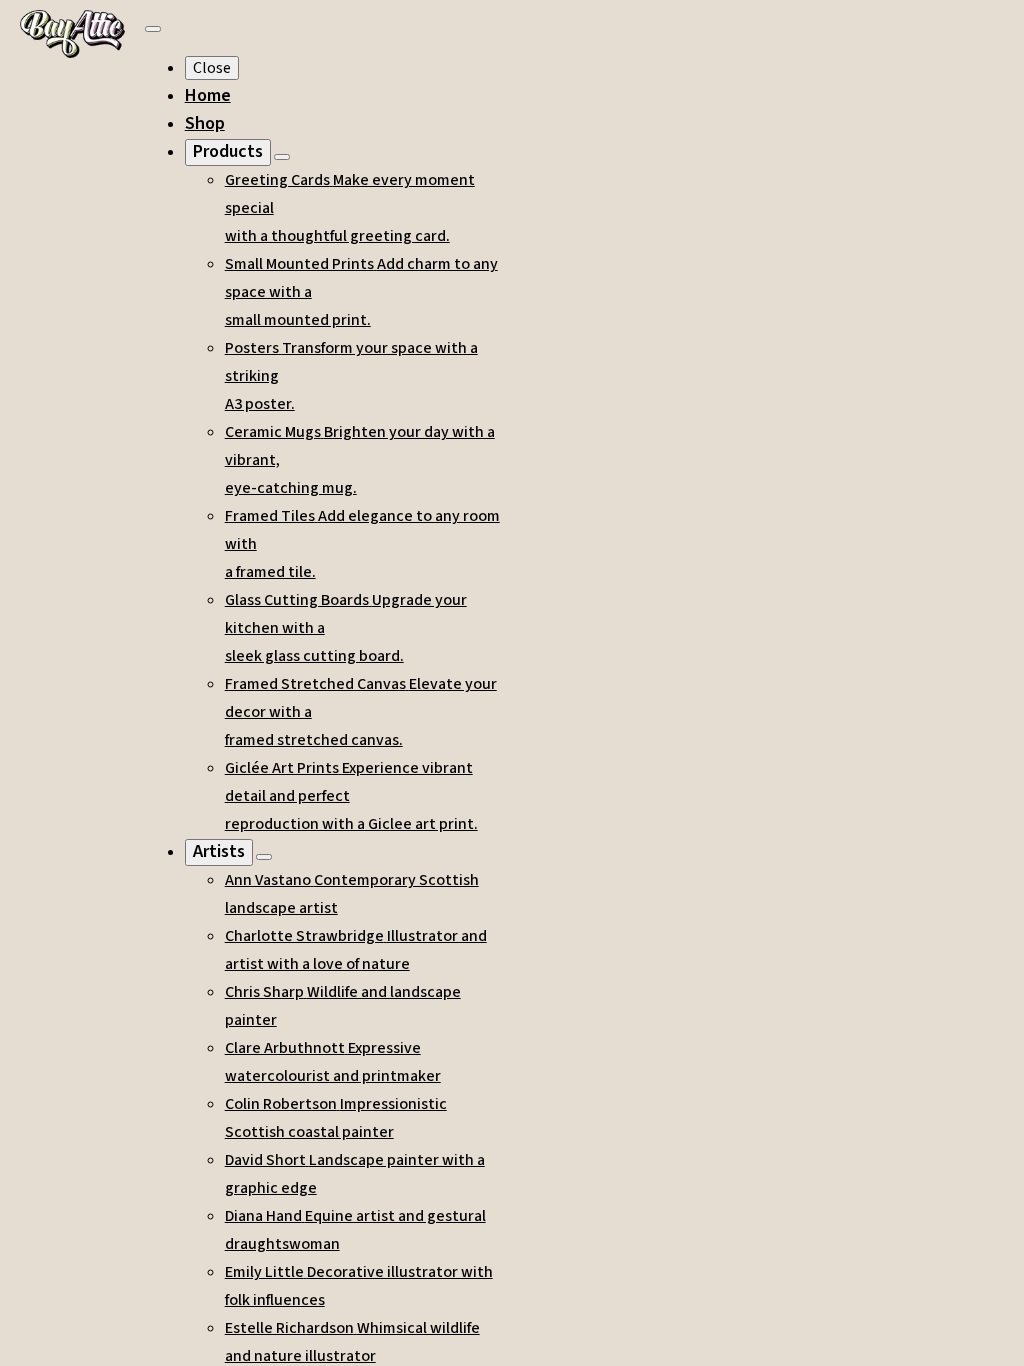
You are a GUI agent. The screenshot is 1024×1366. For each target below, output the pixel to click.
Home (208, 95)
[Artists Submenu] (264, 857)
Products (228, 151)
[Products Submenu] (282, 157)
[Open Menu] (153, 29)
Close (212, 68)
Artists (219, 851)
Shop (205, 123)
